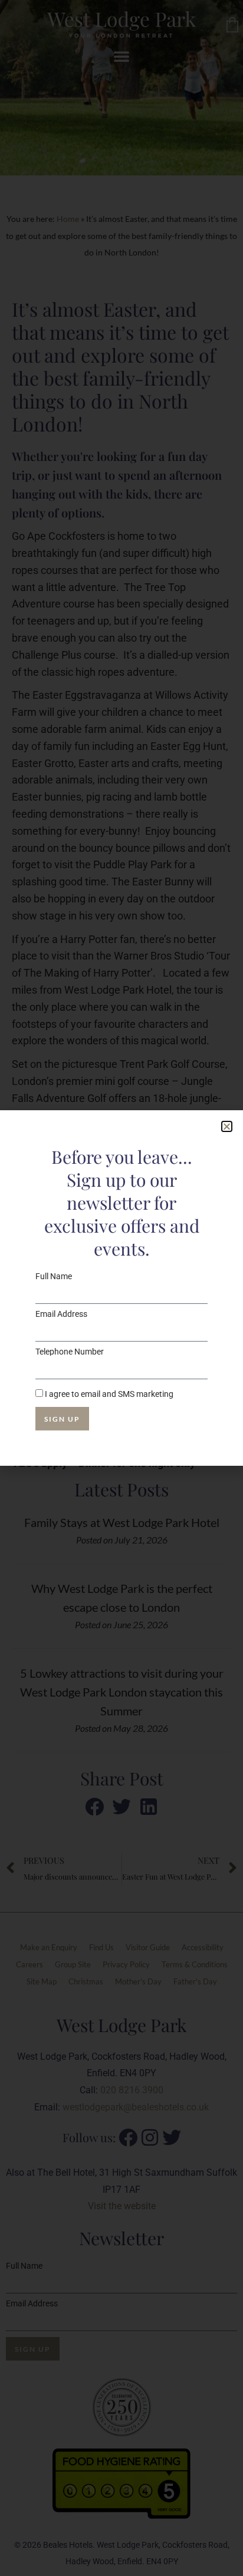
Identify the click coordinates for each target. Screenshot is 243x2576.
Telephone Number (70, 1352)
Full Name (54, 1276)
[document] (121, 1288)
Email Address (61, 1314)
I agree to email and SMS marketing (109, 1394)
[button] (227, 1126)
